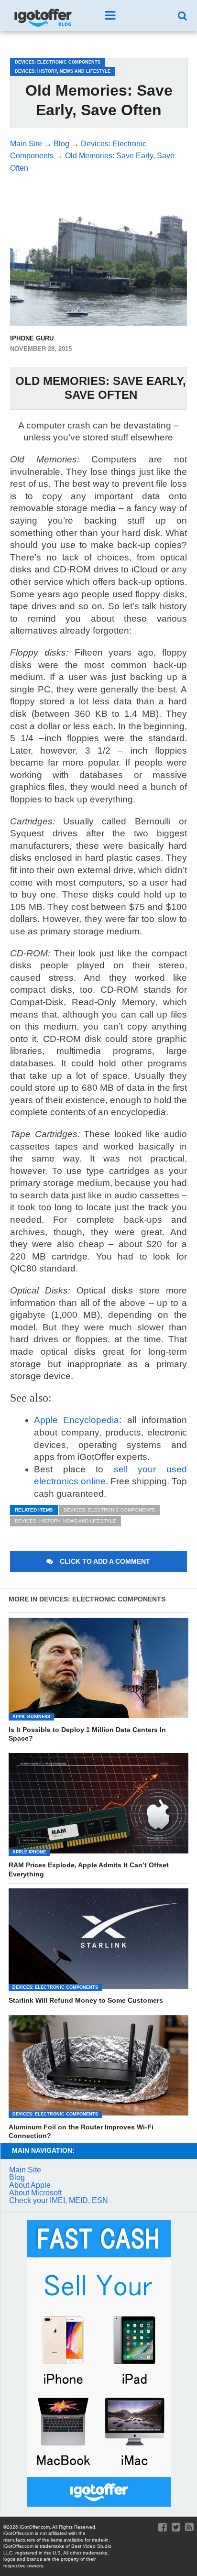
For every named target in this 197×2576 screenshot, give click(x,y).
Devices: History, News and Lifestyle (66, 1521)
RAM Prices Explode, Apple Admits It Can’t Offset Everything (89, 1869)
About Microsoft (35, 2193)
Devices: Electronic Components (109, 1510)
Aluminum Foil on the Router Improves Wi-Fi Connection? (81, 2132)
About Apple (30, 2185)
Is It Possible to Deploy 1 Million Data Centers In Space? (87, 1734)
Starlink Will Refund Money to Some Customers (86, 2000)
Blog (17, 2177)
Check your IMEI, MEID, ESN (59, 2200)
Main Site (25, 2170)
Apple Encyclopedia (77, 1420)
